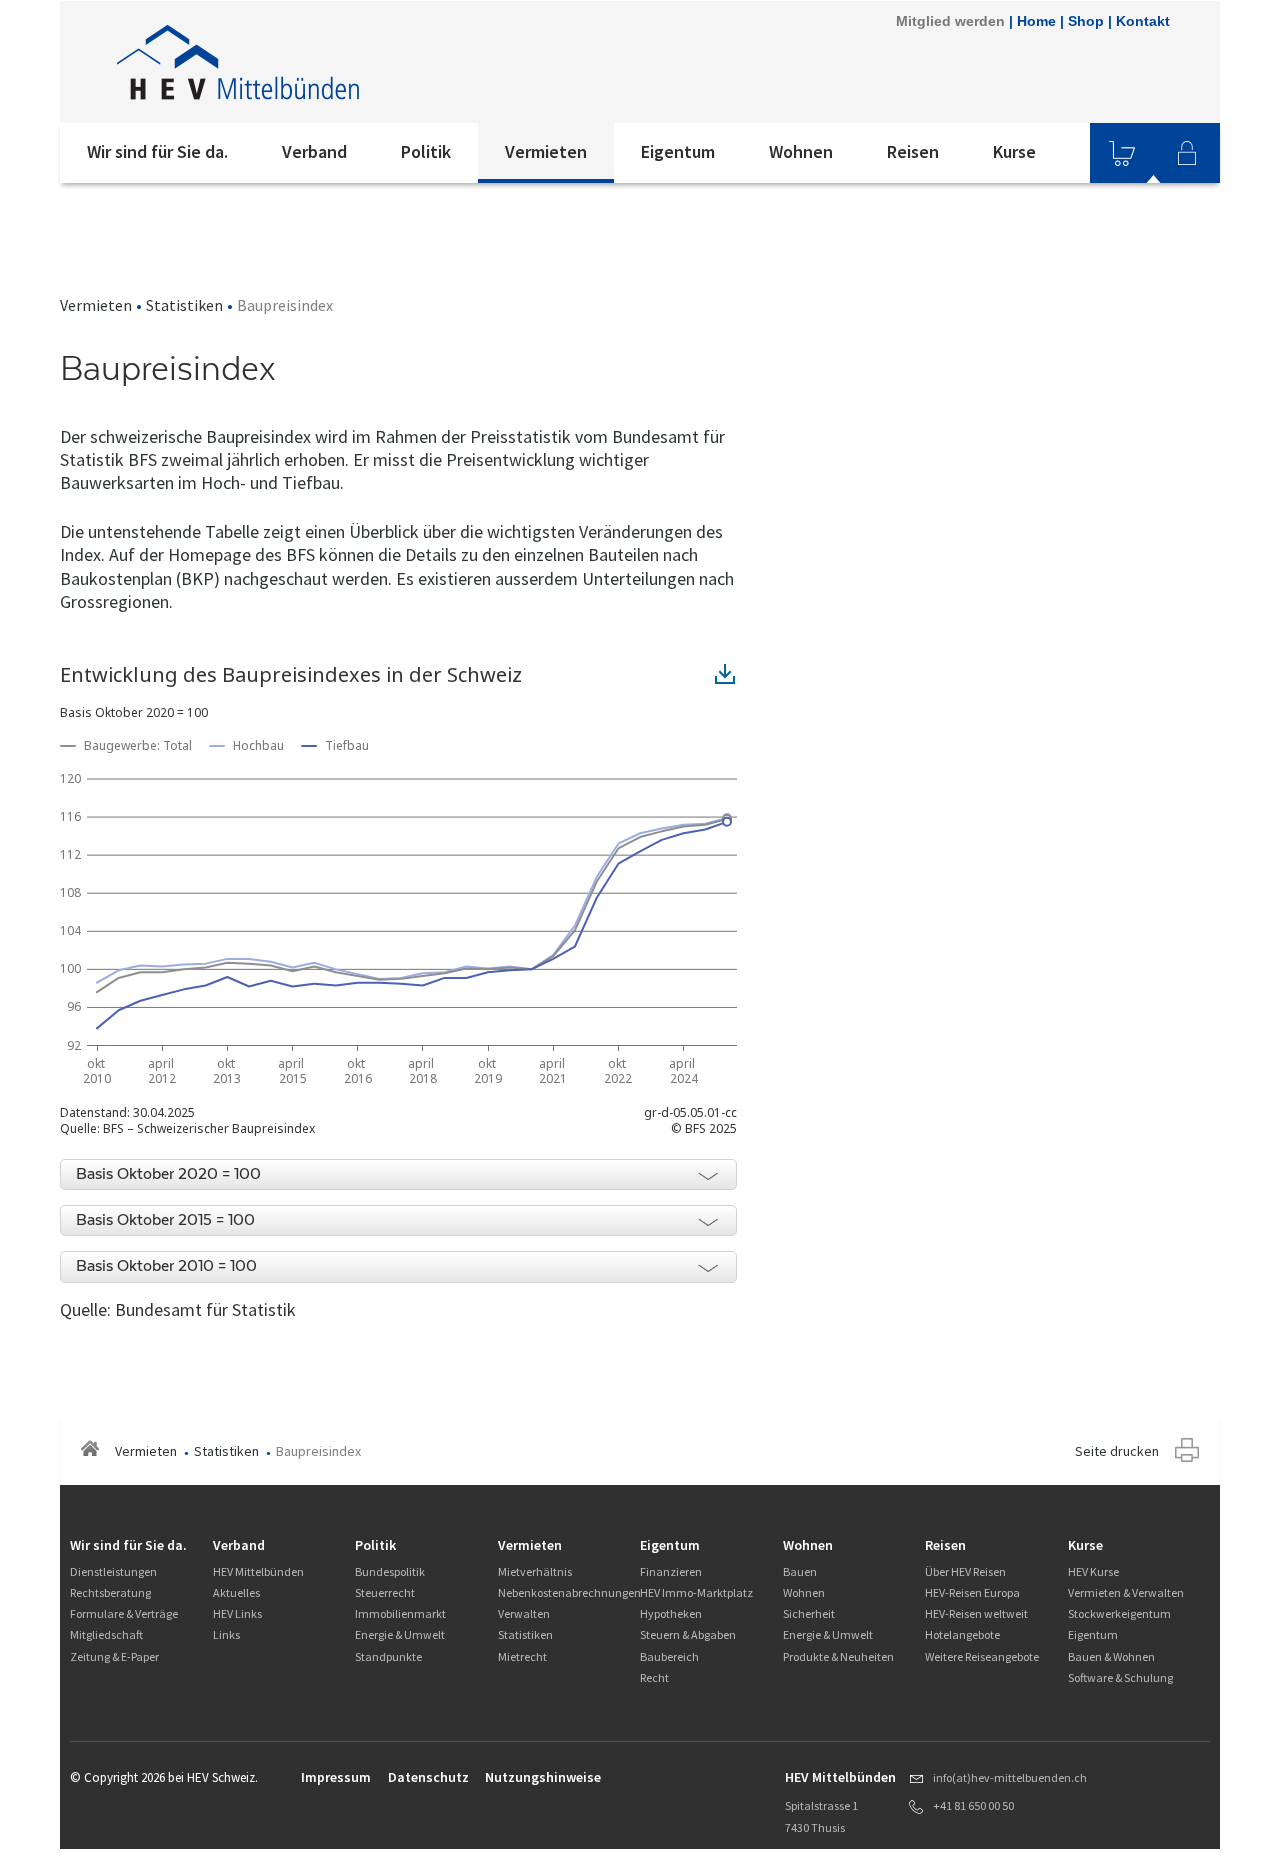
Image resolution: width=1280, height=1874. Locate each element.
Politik (426, 151)
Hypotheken (671, 1613)
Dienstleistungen (113, 1571)
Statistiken (184, 305)
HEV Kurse (1093, 1571)
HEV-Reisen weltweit (976, 1613)
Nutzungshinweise (543, 1777)
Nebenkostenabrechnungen (569, 1592)
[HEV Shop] (1122, 153)
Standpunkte (388, 1656)
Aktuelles (236, 1592)
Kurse (1014, 151)
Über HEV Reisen (965, 1571)
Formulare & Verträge (124, 1613)
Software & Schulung (1120, 1677)
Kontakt (1143, 21)
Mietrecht (522, 1656)
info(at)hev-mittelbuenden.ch (1010, 1777)
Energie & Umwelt (400, 1634)
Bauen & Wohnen (1111, 1656)
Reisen (913, 151)
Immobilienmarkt (400, 1613)
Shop (1086, 21)
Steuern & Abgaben (688, 1634)
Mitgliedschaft (106, 1634)
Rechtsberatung (110, 1592)
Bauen (800, 1571)
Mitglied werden (950, 21)
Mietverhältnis (535, 1571)
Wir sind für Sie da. (157, 151)
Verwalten (524, 1613)
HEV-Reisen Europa (972, 1592)
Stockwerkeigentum (1119, 1613)
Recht (654, 1677)
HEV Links (237, 1613)
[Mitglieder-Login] (1187, 153)
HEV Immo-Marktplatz (696, 1592)
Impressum (336, 1777)
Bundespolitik (390, 1571)
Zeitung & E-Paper (114, 1656)
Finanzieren (671, 1571)
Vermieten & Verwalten (1126, 1592)
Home (1036, 21)
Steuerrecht (385, 1592)
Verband (314, 151)
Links (226, 1634)
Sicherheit (809, 1613)
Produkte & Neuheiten (838, 1656)
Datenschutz (428, 1777)
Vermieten (546, 151)
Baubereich (669, 1656)
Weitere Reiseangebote (982, 1656)
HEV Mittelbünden (258, 1571)
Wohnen (801, 151)
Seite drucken (1117, 1451)
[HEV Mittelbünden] (329, 62)
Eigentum (678, 151)
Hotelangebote (962, 1634)
